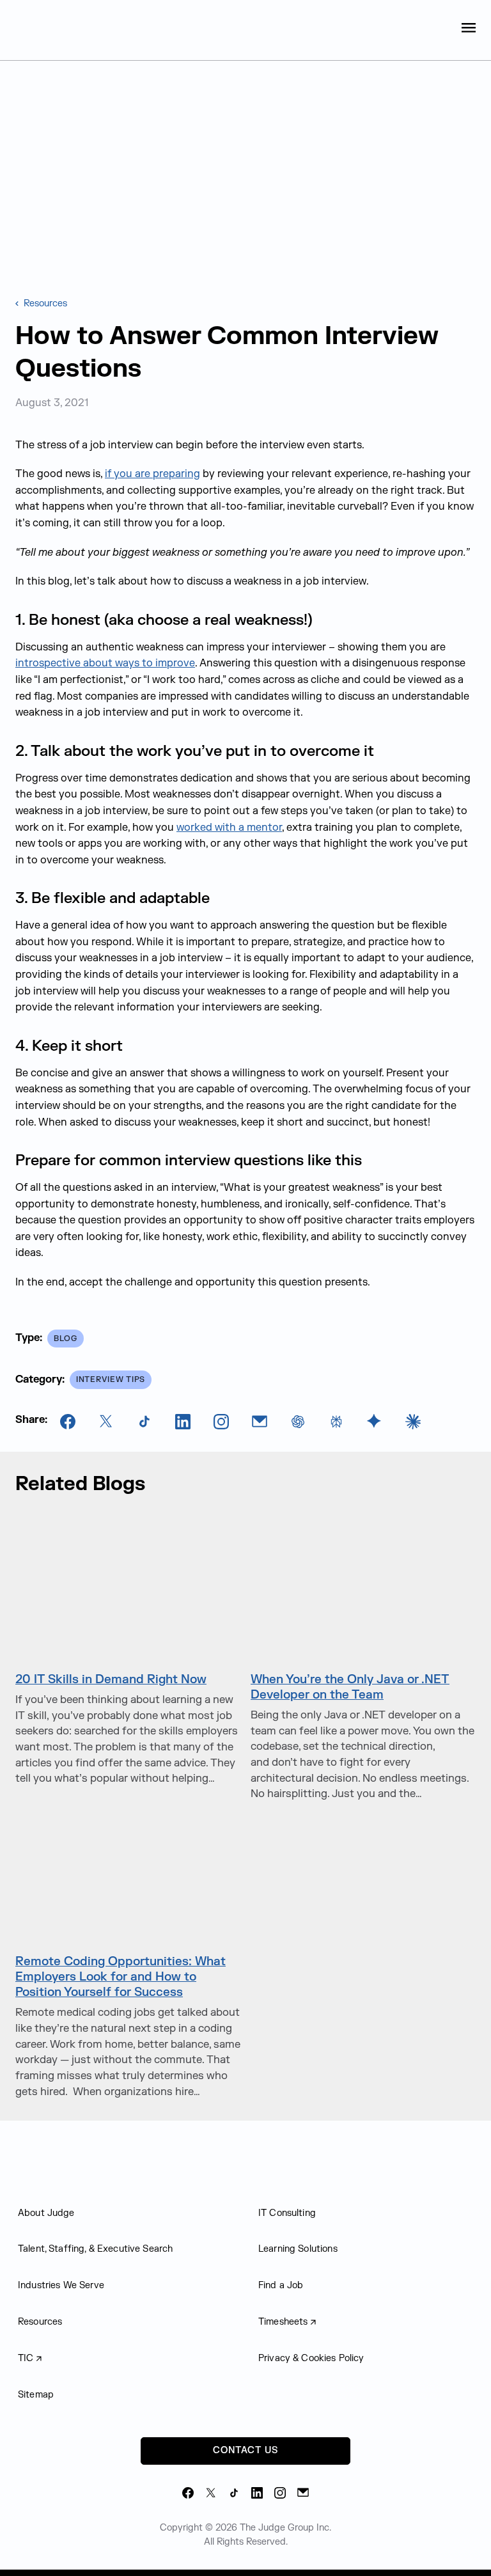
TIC (26, 2358)
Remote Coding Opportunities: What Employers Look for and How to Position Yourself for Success (121, 1977)
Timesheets (283, 2322)
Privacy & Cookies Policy (311, 2358)
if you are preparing (152, 474)
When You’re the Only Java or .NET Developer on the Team (350, 1687)
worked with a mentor (229, 828)
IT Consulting (287, 2213)
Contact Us (245, 2450)
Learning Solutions (298, 2249)
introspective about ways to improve (105, 663)
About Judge (46, 2213)
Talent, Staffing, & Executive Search (95, 2249)
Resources (44, 303)
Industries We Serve (61, 2285)
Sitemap (36, 2395)
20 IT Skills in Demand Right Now (111, 1679)
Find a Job (281, 2285)
